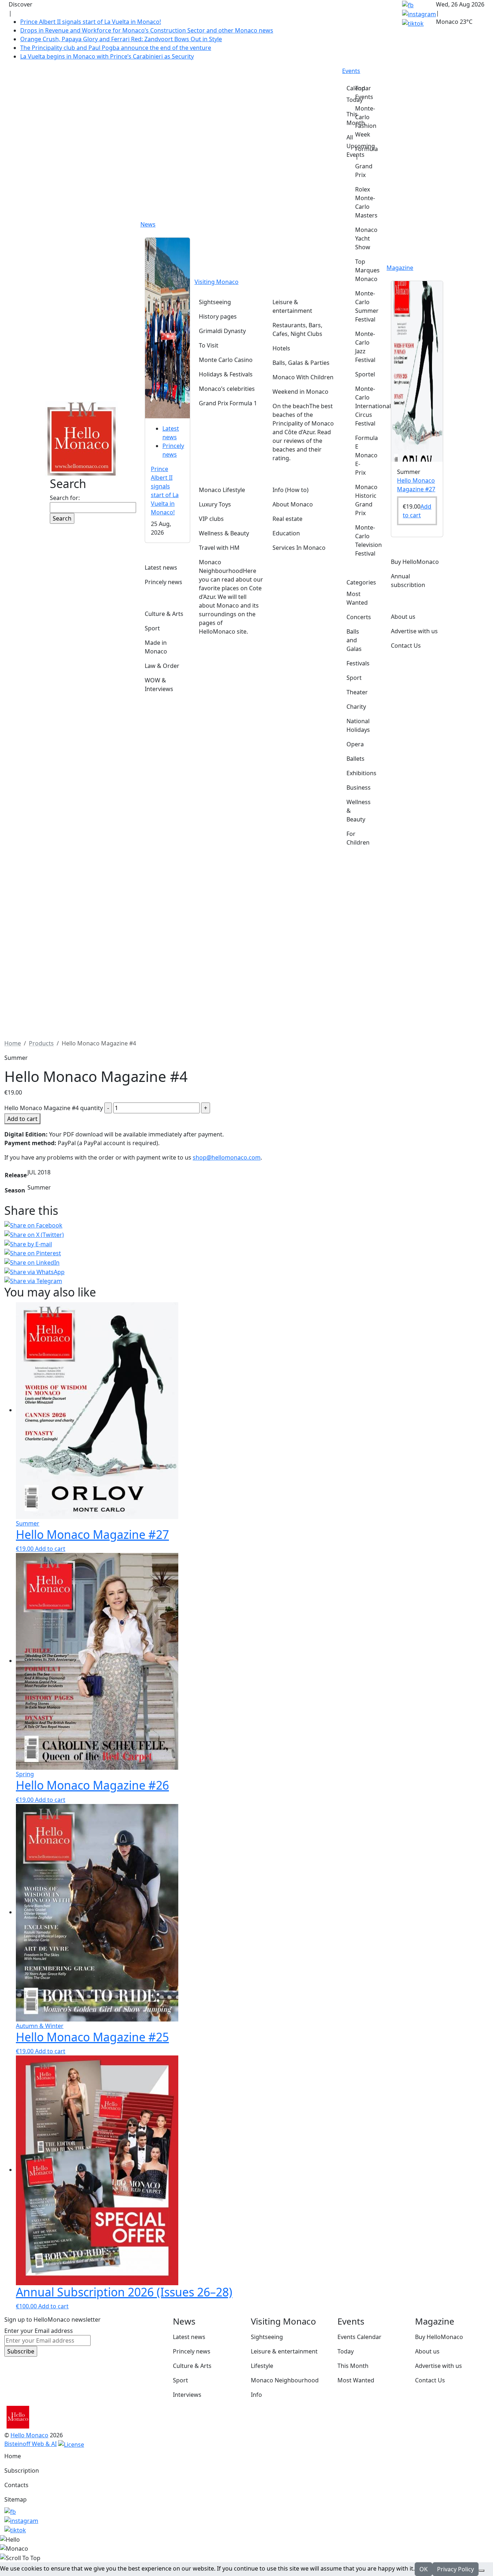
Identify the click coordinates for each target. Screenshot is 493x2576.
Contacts (16, 2485)
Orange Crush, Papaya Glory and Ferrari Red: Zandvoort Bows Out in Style (121, 39)
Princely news (192, 2351)
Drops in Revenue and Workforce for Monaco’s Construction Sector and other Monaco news (147, 30)
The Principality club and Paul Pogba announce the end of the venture (116, 48)
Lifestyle (262, 2366)
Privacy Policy (455, 2569)
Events (351, 71)
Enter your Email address (39, 2331)
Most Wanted (356, 2380)
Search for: (65, 498)
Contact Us (430, 2380)
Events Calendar (359, 2337)
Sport (180, 2380)
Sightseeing (267, 2337)
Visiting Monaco (217, 282)
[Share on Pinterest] (247, 1253)
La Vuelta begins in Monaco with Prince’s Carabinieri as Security (107, 56)
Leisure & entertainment (284, 2351)
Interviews (187, 2395)
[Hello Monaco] (82, 438)
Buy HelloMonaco (439, 2337)
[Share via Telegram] (247, 1281)
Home (13, 2456)
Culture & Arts (192, 2366)
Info (256, 2395)
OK (424, 2569)
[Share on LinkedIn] (247, 1262)
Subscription (22, 2471)
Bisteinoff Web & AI (30, 2444)
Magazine (400, 268)
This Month (353, 2366)
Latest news (189, 2337)
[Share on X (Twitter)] (247, 1234)
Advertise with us (439, 2366)
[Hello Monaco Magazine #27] (417, 371)
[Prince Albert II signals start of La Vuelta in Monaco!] (167, 327)
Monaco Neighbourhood (285, 2380)
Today (346, 2351)
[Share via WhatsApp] (247, 1272)
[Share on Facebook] (247, 1225)
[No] (481, 2571)
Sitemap (16, 2499)
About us (427, 2351)
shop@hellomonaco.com (227, 1157)
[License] (71, 2444)
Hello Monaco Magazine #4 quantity (54, 1108)
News (148, 224)
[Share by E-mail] (247, 1244)
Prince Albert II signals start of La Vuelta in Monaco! (91, 22)
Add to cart (22, 1119)
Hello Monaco (29, 2435)
